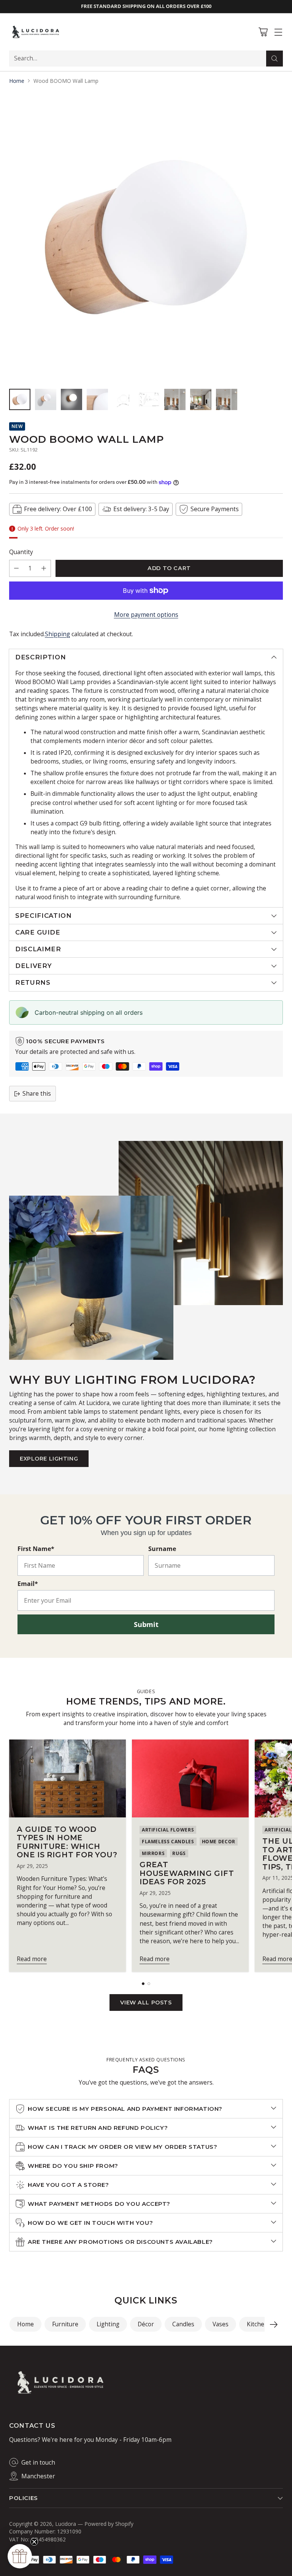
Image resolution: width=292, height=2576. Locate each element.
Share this (37, 1094)
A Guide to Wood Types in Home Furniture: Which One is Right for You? (67, 1842)
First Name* (36, 1549)
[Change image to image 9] (227, 399)
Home (17, 81)
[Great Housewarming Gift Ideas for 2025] (190, 1778)
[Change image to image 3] (71, 399)
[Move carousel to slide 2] (149, 1984)
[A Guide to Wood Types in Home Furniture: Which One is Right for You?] (67, 1778)
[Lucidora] (36, 32)
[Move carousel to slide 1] (143, 1984)
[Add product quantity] (44, 568)
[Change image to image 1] (20, 399)
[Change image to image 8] (201, 399)
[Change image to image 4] (97, 399)
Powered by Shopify (109, 2524)
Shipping (57, 634)
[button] (20, 2556)
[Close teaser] (34, 2542)
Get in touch (38, 2463)
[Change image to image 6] (149, 399)
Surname (162, 1549)
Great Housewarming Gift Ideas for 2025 (187, 1873)
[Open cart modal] (263, 32)
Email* (28, 1584)
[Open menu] (278, 32)
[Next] (274, 2324)
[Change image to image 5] (123, 399)
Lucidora (66, 2524)
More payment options (146, 615)
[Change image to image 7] (175, 399)
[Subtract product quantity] (16, 568)
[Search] (275, 59)
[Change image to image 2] (46, 399)
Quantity (21, 552)
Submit (146, 1624)
